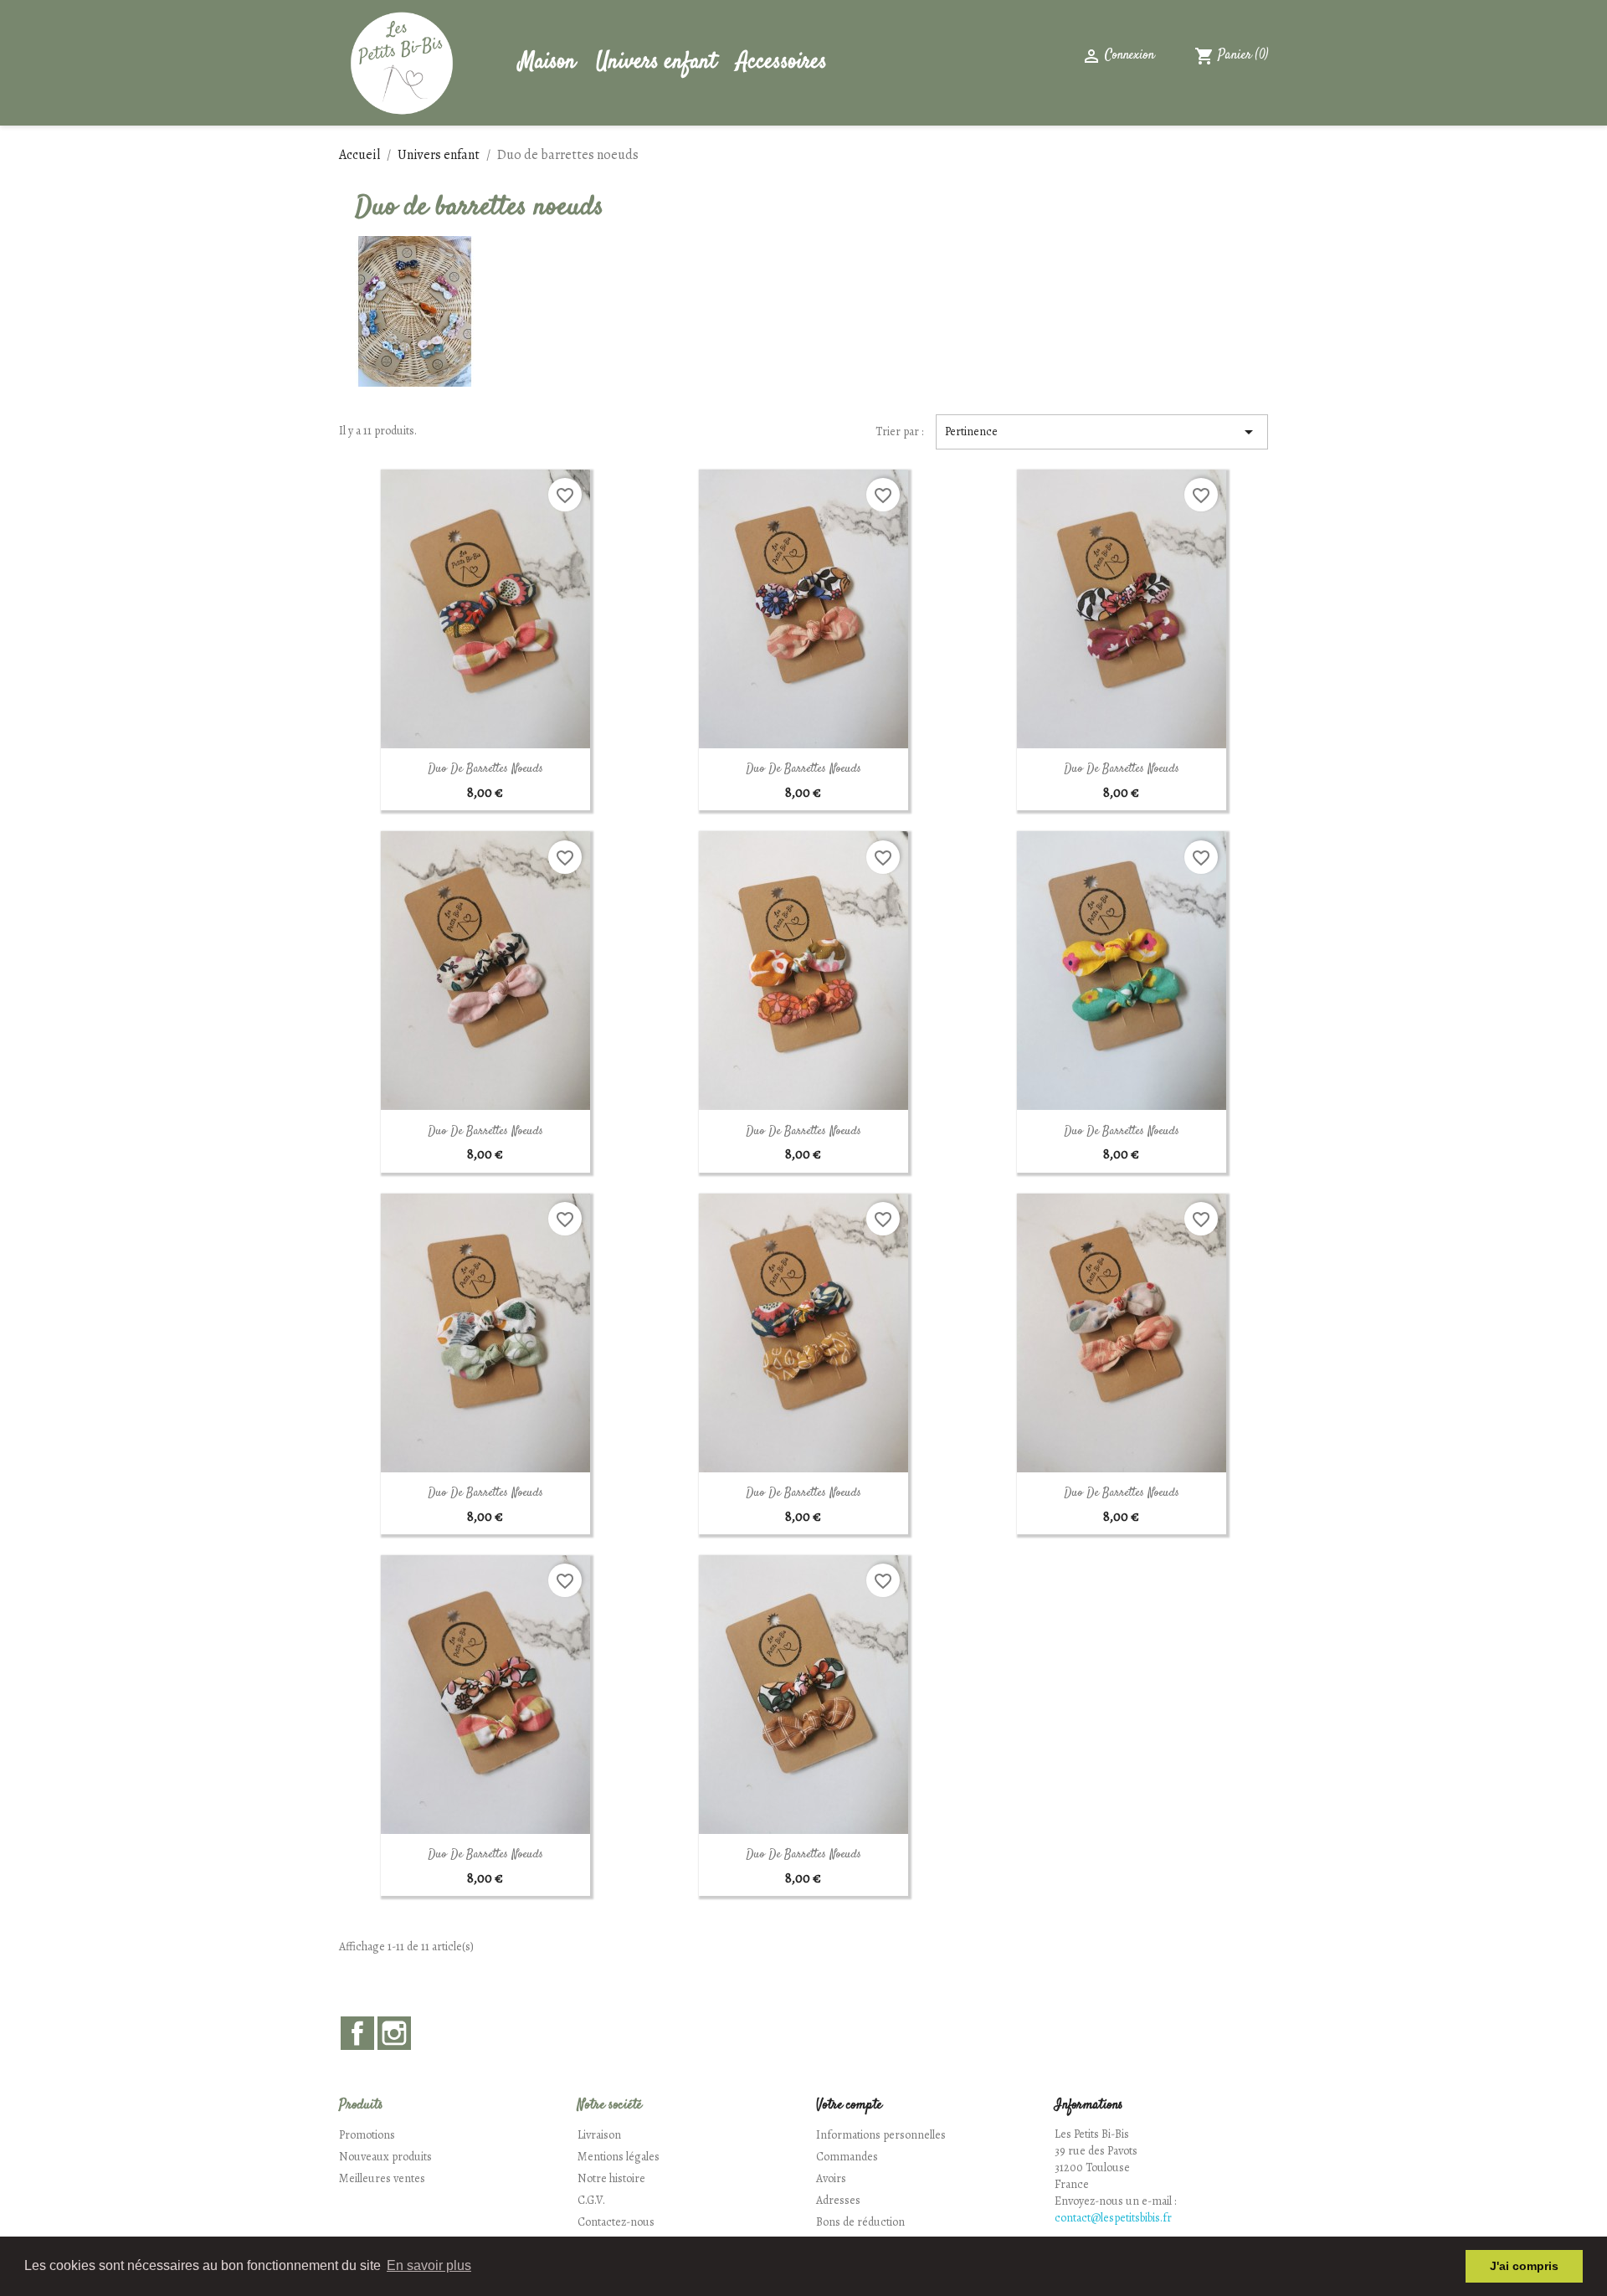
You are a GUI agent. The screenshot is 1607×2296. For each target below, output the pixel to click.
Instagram (394, 2033)
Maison (547, 62)
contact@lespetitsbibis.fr (1113, 2218)
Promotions (367, 2135)
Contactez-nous (616, 2222)
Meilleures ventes (382, 2178)
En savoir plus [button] (429, 2265)
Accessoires (782, 62)
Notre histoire (611, 2178)
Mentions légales (619, 2157)
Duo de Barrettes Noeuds (485, 769)
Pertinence (1102, 432)
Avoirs (831, 2178)
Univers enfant (656, 62)
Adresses (838, 2200)
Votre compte (849, 2106)
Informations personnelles (881, 2135)
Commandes (847, 2157)
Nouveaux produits (385, 2157)
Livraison (599, 2135)
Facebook (357, 2033)
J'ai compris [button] (1524, 2266)
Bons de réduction (860, 2222)
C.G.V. (591, 2200)
